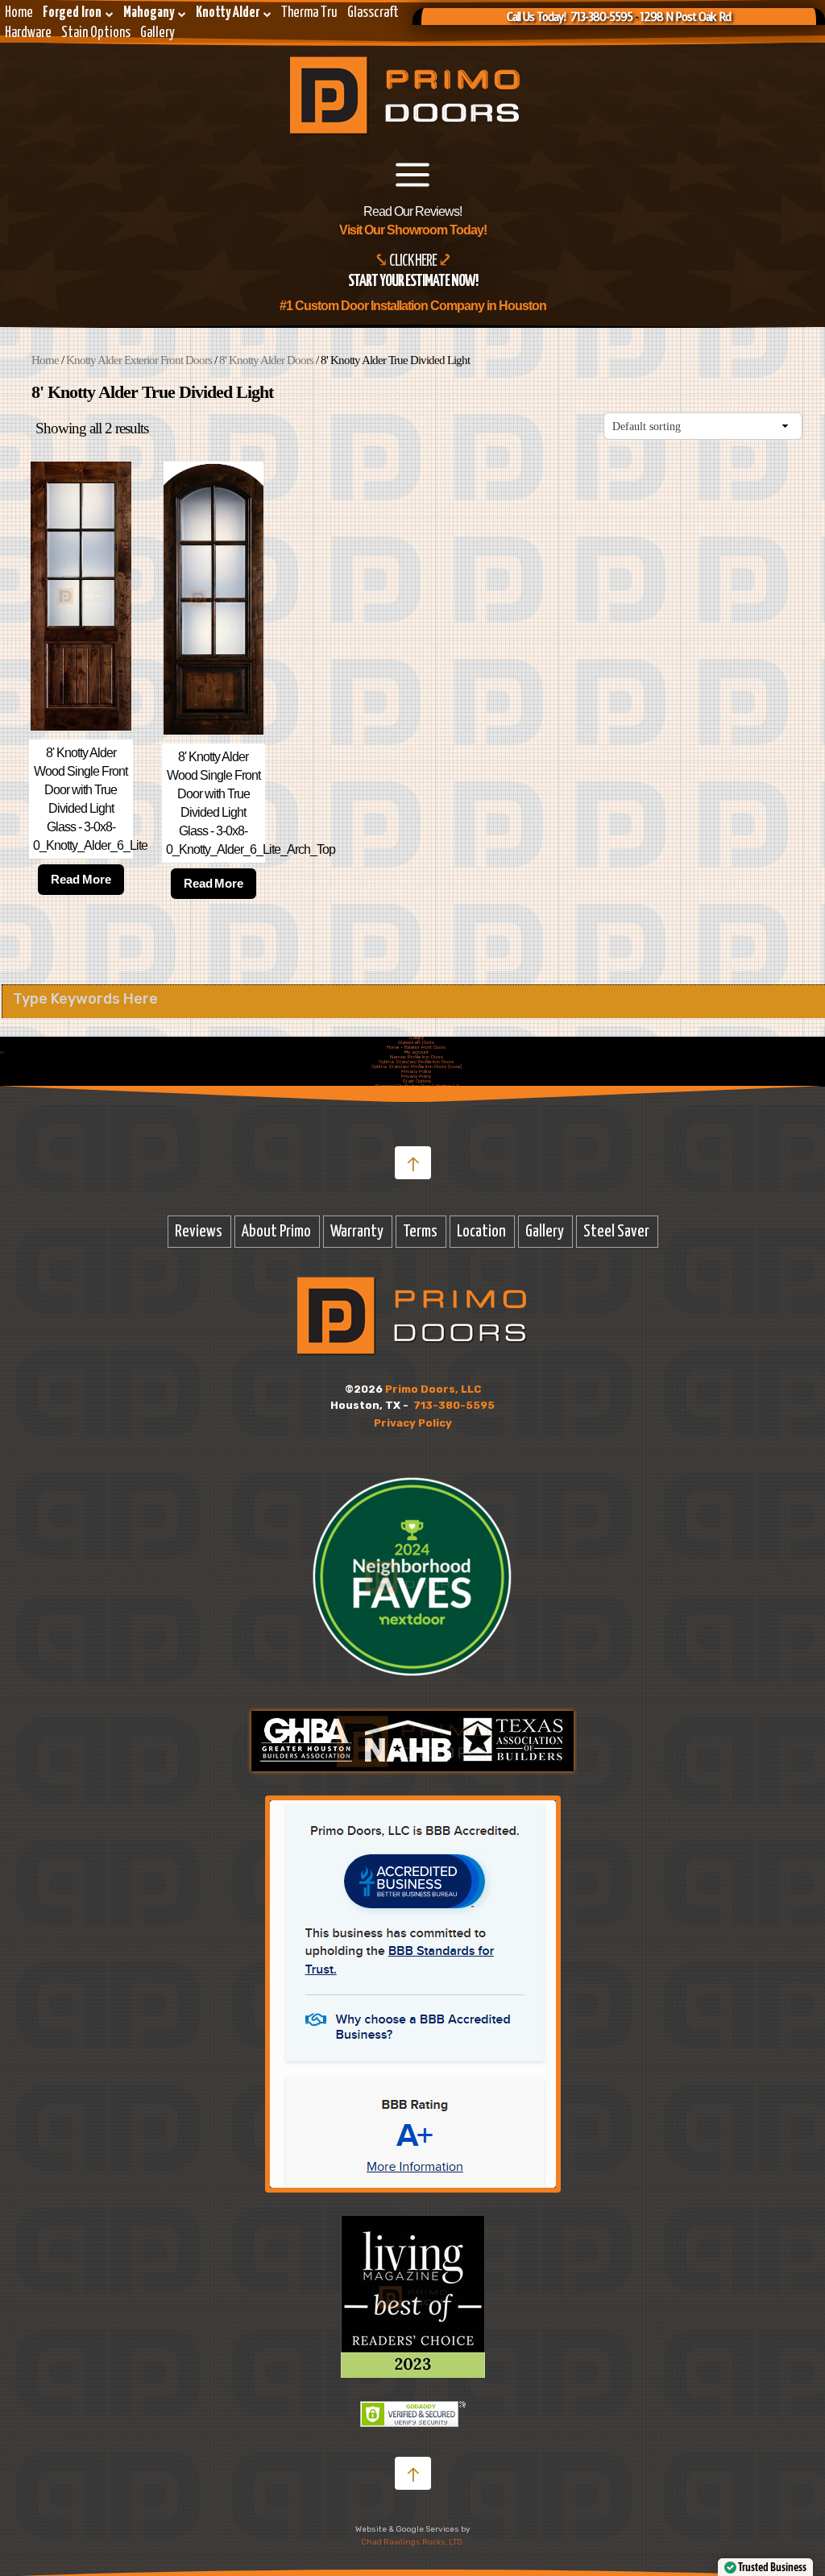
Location (481, 1232)
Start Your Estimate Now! (413, 282)
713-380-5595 (454, 1405)
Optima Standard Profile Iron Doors (416, 1062)
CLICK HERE (414, 261)
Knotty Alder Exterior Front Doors (139, 360)
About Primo (276, 1232)
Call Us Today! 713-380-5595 (570, 17)
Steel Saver (616, 1232)
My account (417, 1052)
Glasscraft (373, 13)
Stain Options (96, 33)
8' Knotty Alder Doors (266, 360)
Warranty (357, 1232)
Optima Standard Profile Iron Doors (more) (417, 1066)
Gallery (158, 33)
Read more (81, 879)
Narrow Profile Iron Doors (417, 1057)
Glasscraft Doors (416, 1042)
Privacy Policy (416, 1071)
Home (19, 13)
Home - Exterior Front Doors (416, 1047)
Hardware (28, 33)
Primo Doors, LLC (433, 1389)
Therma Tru (309, 13)
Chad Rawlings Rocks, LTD (412, 2542)
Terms (420, 1232)
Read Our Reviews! (412, 211)
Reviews (199, 1232)
